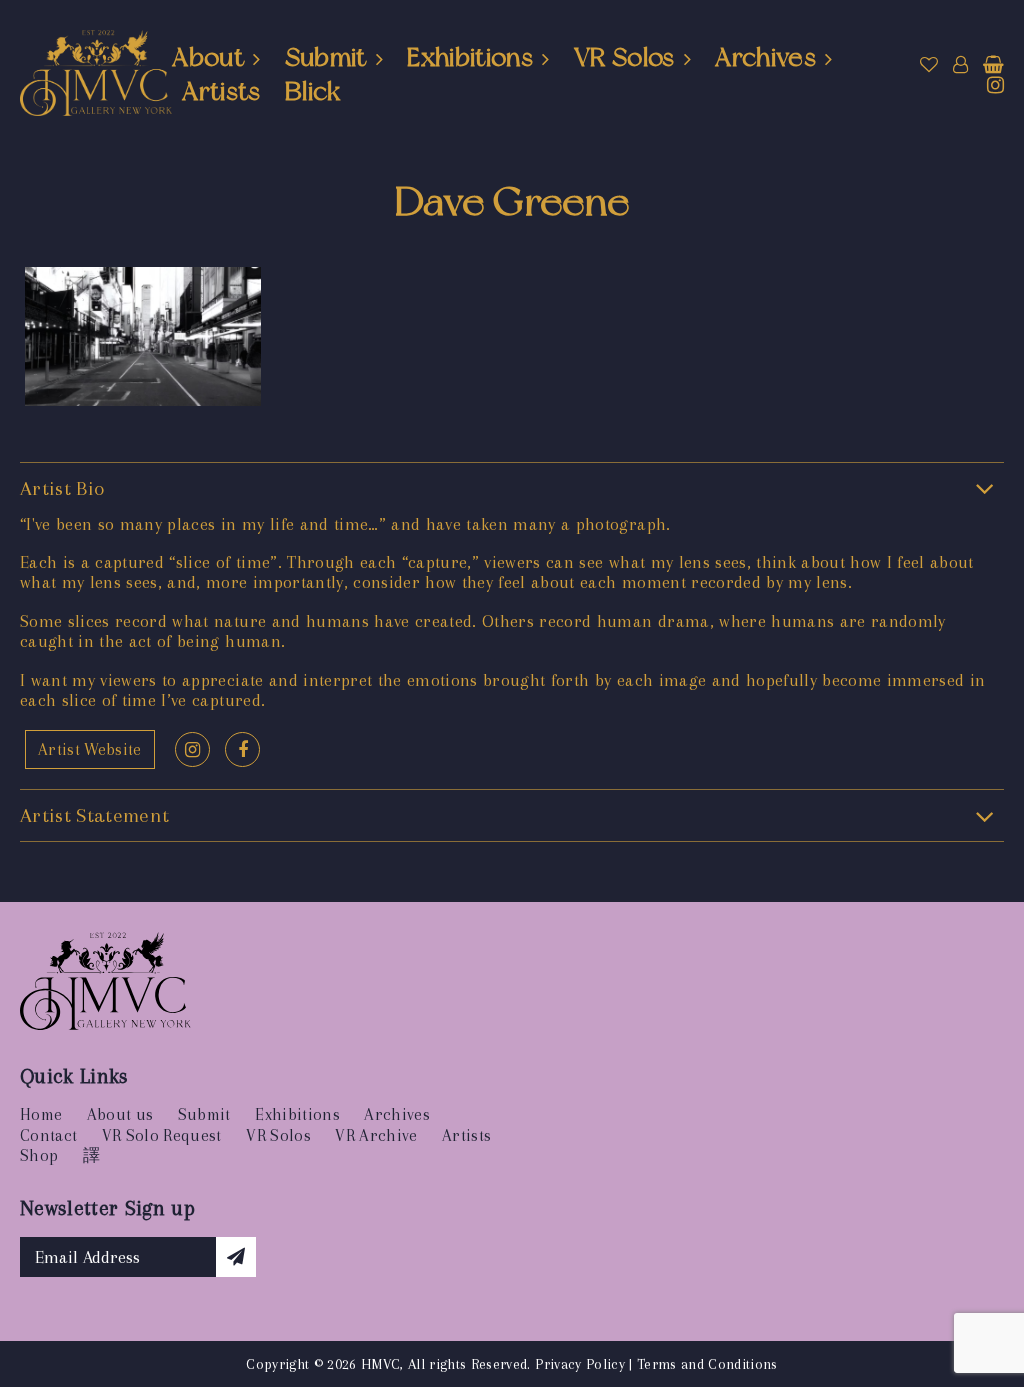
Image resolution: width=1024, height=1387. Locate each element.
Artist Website (90, 749)
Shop (39, 1155)
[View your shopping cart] (993, 65)
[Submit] (236, 1257)
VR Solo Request (162, 1135)
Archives (765, 57)
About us (120, 1114)
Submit (326, 57)
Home (41, 1114)
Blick (313, 91)
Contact (48, 1135)
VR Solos (624, 57)
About (208, 57)
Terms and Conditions (707, 1364)
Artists (221, 91)
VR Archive (376, 1135)
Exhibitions (470, 57)
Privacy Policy (580, 1364)
